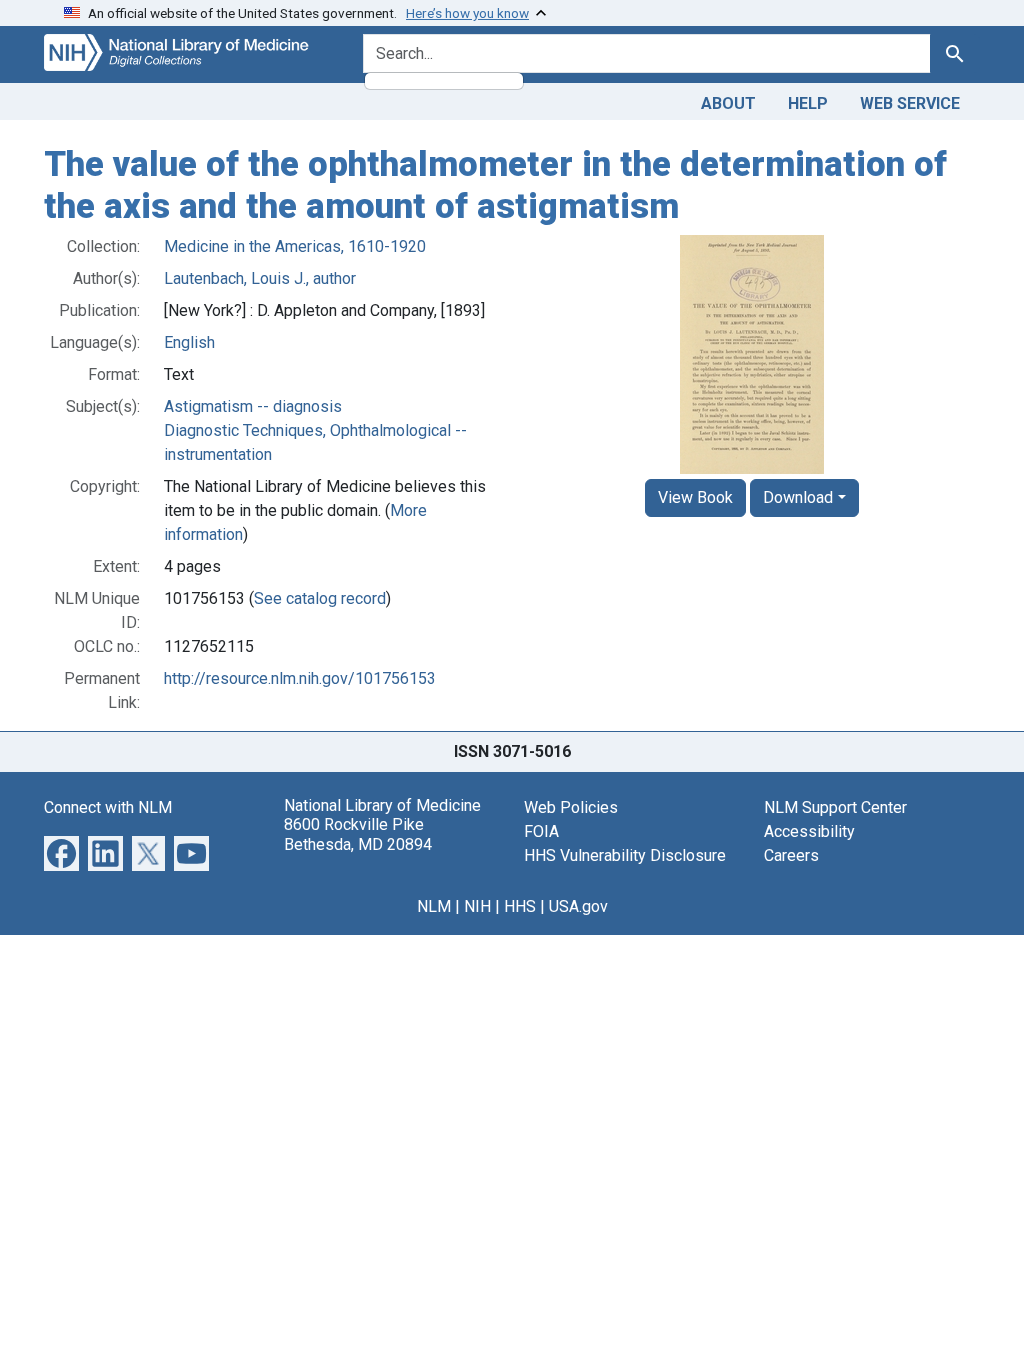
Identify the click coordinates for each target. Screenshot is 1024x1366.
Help (808, 103)
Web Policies (571, 807)
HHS (520, 906)
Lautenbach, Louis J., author (260, 278)
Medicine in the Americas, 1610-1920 (295, 246)
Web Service (910, 103)
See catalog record (320, 598)
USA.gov (578, 906)
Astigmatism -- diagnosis (253, 406)
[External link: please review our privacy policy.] (61, 852)
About (728, 103)
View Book (695, 497)
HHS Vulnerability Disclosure (625, 855)
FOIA (541, 831)
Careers (791, 855)
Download (798, 497)
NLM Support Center (835, 807)
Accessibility (809, 831)
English (189, 342)
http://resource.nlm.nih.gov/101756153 (300, 678)
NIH (477, 906)
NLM (434, 906)
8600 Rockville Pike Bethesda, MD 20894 (358, 834)
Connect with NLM (108, 807)
